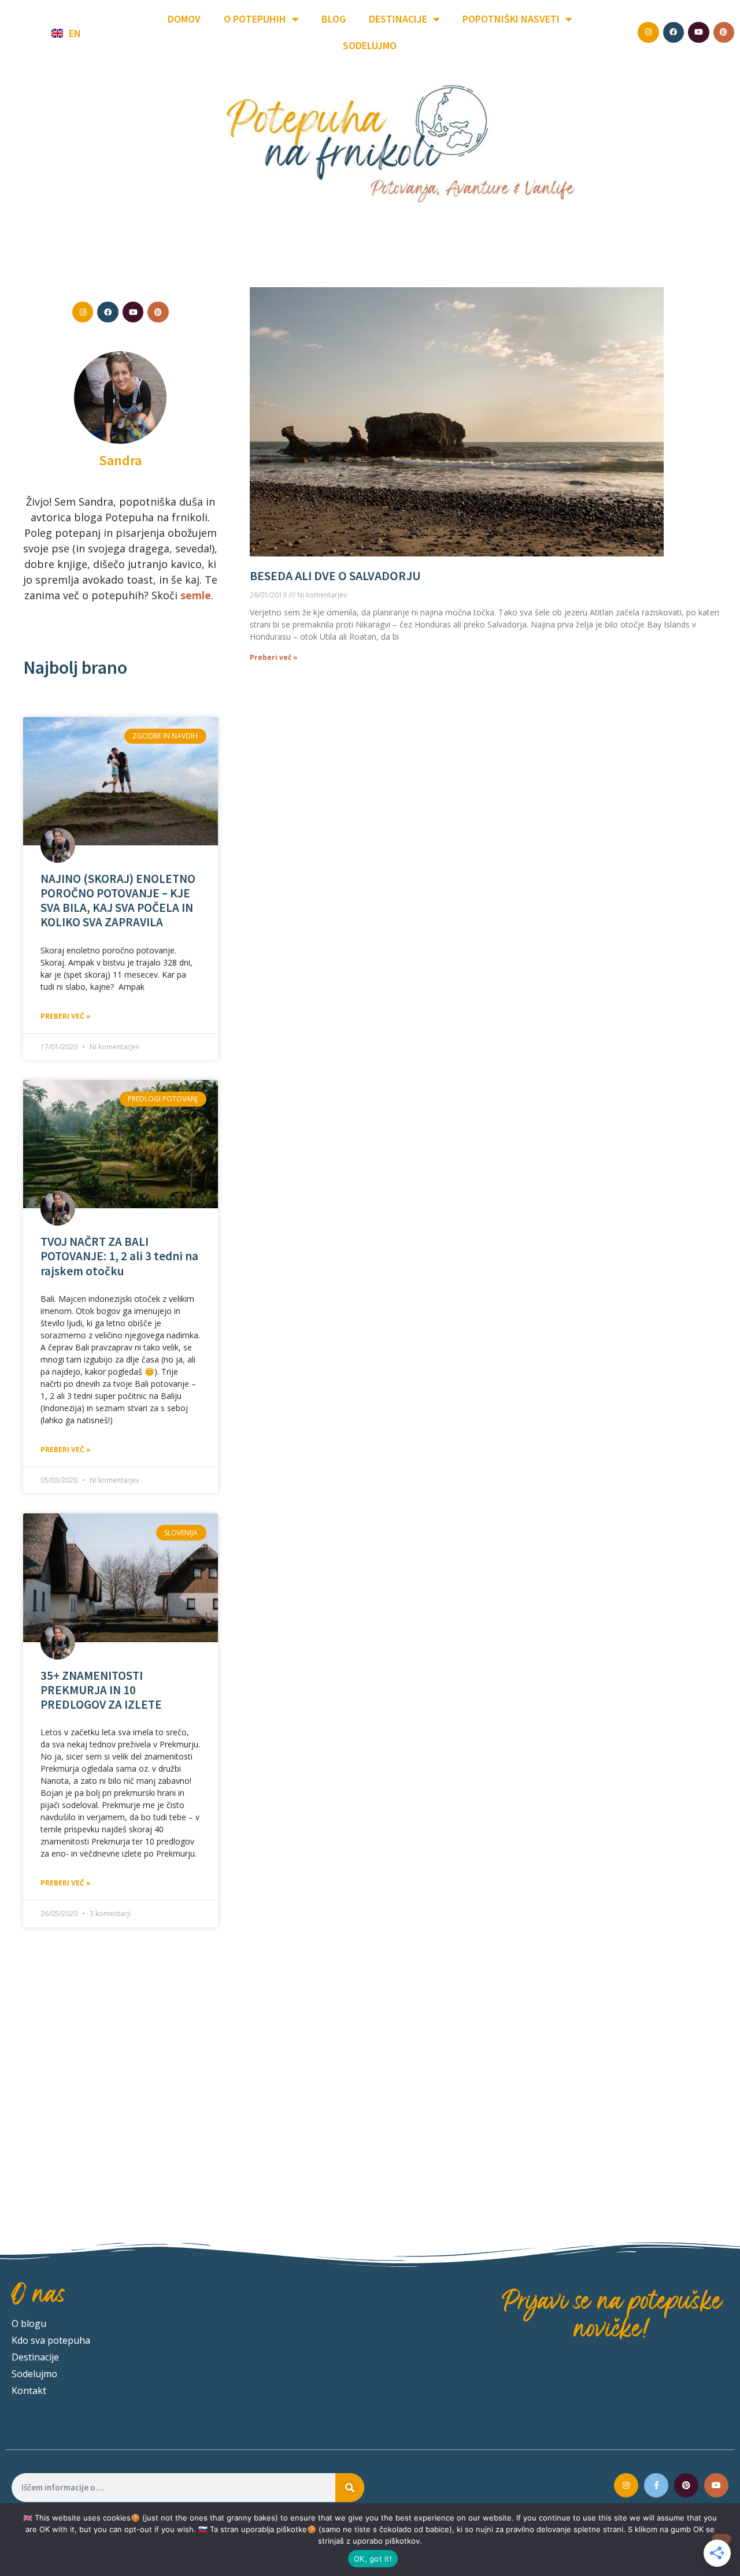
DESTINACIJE (398, 19)
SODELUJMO (370, 45)
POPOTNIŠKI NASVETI (511, 19)
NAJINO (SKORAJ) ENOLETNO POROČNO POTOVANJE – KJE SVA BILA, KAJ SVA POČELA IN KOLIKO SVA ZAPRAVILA (118, 901)
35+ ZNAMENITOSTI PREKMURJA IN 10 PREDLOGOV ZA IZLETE (101, 1690)
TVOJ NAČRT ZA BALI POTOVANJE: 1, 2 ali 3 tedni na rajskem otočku (119, 1256)
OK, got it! (373, 2559)
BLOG (334, 19)
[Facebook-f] (656, 2485)
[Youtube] (716, 2485)
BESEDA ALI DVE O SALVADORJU (335, 576)
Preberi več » (66, 1016)
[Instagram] (626, 2485)
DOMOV (184, 19)
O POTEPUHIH (255, 19)
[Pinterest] (686, 2485)
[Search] (350, 2488)
